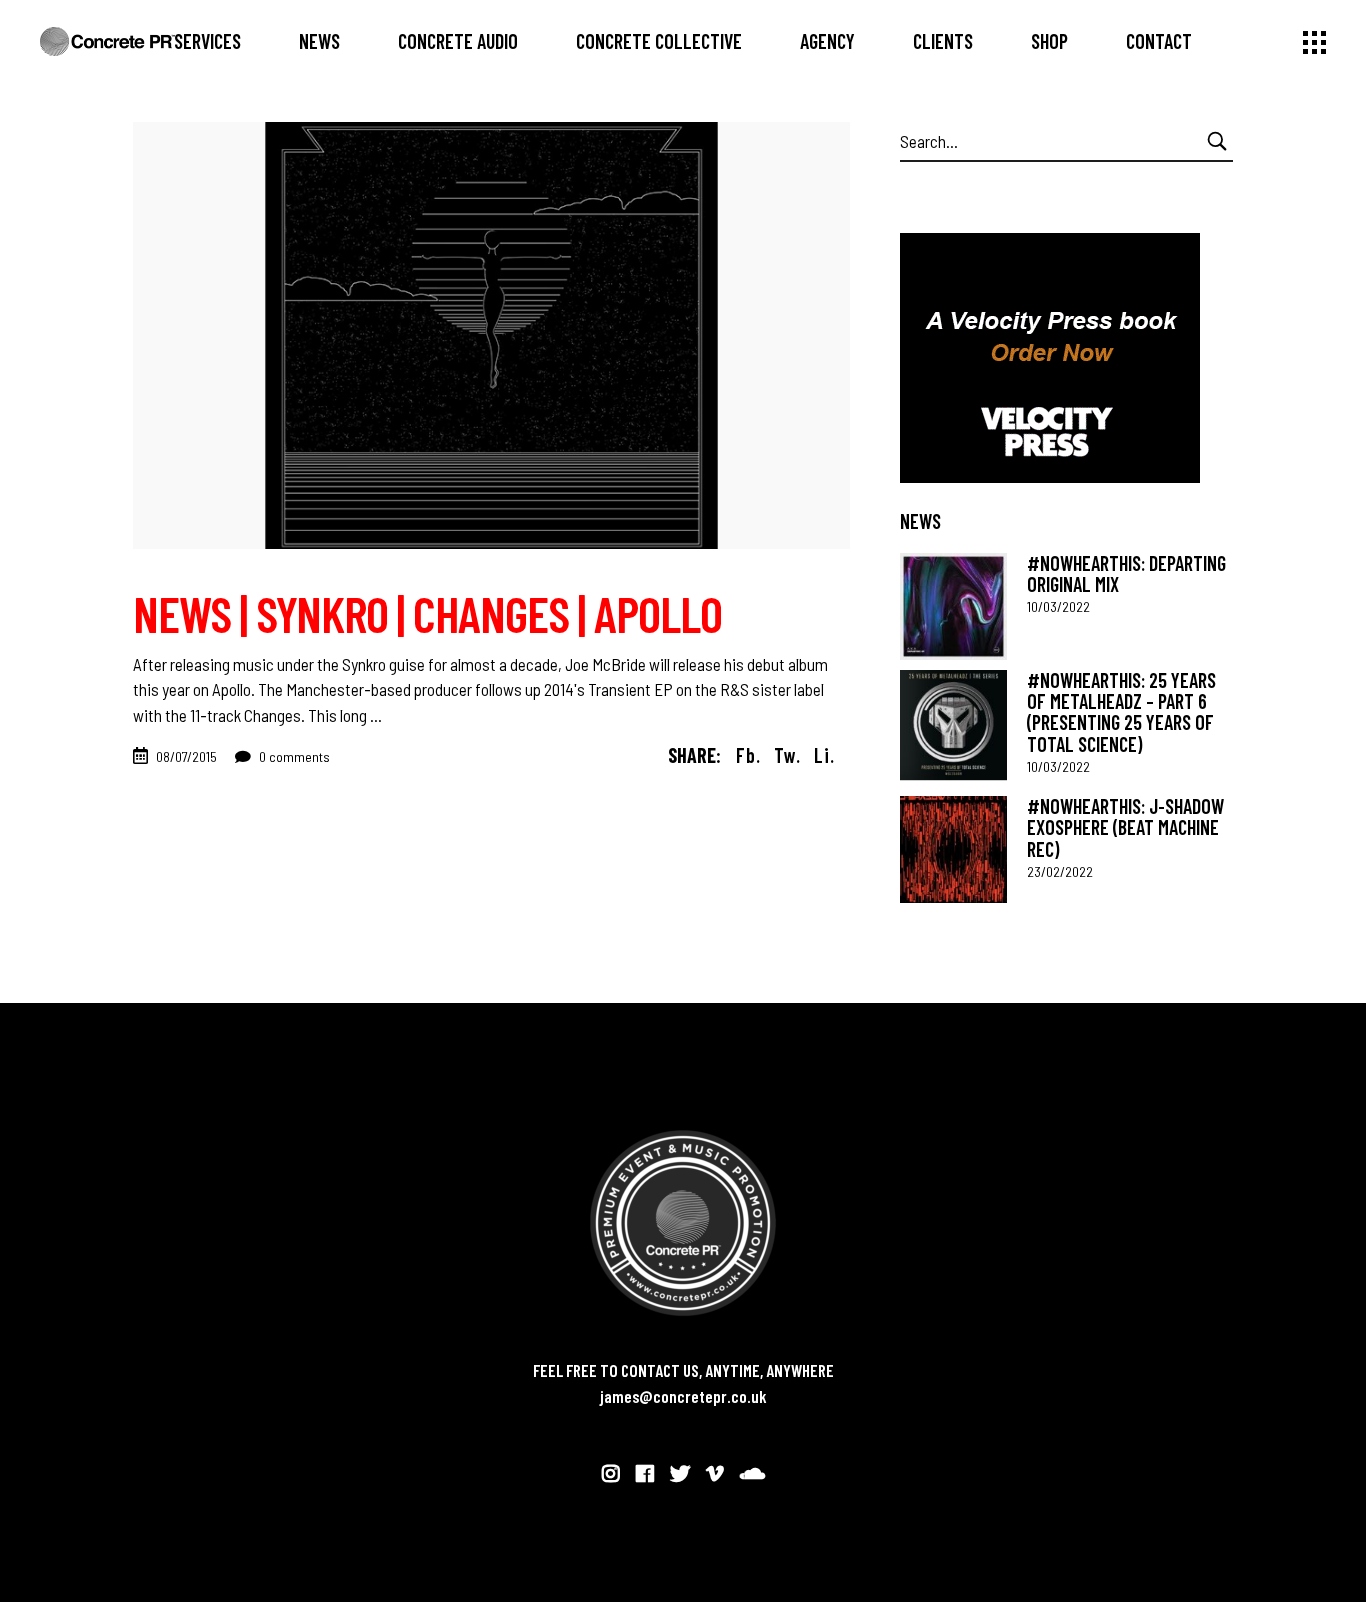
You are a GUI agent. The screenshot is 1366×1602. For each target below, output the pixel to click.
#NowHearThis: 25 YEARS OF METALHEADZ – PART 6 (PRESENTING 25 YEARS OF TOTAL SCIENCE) (1121, 712)
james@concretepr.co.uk (683, 1396)
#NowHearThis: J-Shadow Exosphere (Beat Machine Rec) (1125, 827)
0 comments (293, 756)
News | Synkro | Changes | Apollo (427, 613)
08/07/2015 (186, 756)
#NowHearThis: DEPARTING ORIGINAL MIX (1126, 573)
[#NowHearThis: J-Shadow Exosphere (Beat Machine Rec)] (953, 849)
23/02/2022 (1060, 871)
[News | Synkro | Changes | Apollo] (491, 335)
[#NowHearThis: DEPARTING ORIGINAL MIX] (953, 606)
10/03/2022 (1058, 606)
